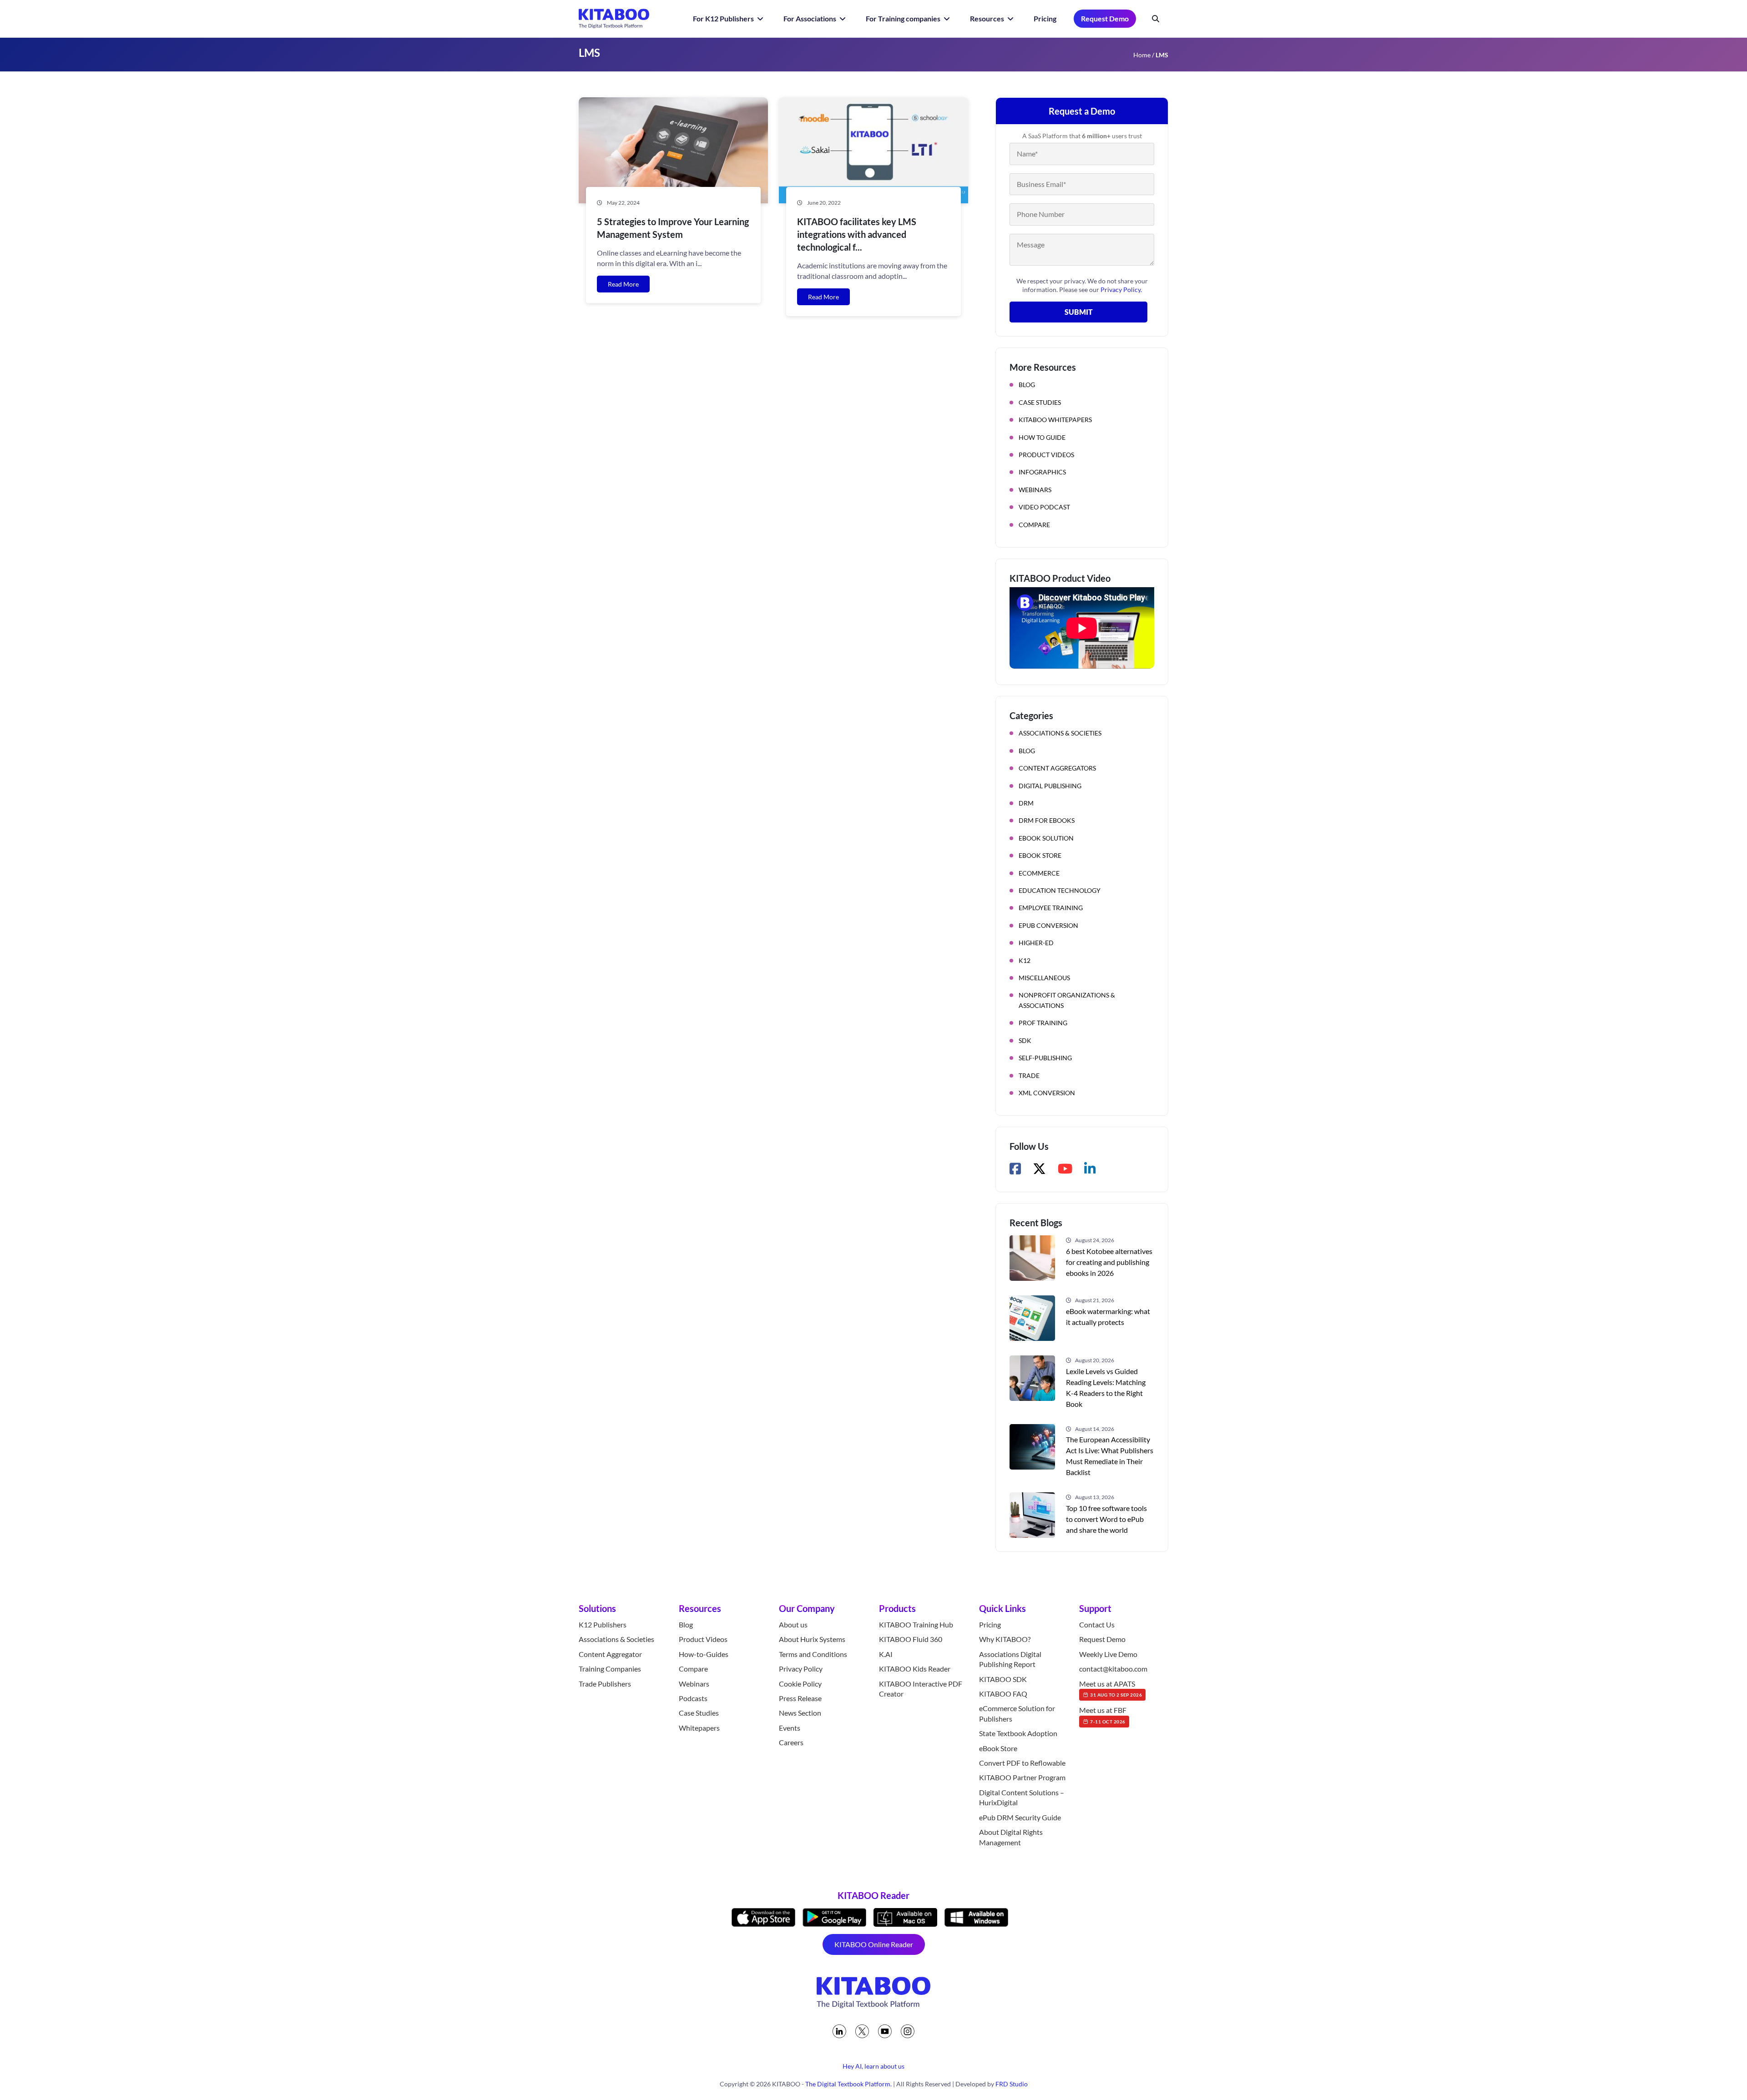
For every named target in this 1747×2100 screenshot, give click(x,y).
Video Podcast (1044, 507)
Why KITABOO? (1005, 1639)
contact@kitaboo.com (1113, 1669)
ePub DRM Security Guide (1020, 1817)
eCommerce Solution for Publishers (1017, 1714)
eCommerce (1039, 873)
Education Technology (1060, 890)
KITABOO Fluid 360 (911, 1639)
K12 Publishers (603, 1624)
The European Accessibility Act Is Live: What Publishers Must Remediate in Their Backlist (1110, 1456)
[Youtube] (885, 2031)
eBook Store (1040, 855)
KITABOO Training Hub (916, 1624)
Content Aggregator (610, 1654)
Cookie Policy (800, 1684)
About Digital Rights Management (1011, 1837)
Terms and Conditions (813, 1654)
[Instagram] (908, 2031)
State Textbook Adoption (1018, 1733)
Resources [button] (988, 18)
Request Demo (1105, 18)
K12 (1025, 960)
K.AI (886, 1654)
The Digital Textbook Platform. (848, 2084)
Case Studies (1040, 402)
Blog (1027, 385)
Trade (1029, 1075)
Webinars (1035, 490)
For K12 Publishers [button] (724, 18)
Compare (1034, 525)
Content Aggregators (1057, 768)
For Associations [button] (810, 18)
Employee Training (1051, 908)
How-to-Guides (704, 1654)
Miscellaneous (1044, 978)
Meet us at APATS (1111, 1688)
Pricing (1045, 18)
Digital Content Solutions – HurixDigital (1022, 1797)
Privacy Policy (801, 1669)
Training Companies (610, 1669)
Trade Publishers (605, 1684)
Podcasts (693, 1698)
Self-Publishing (1045, 1058)
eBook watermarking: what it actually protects (1108, 1317)
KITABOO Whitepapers (1055, 420)
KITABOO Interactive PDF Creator (921, 1689)
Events (790, 1728)
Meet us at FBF (1103, 1715)
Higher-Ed (1036, 943)
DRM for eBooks (1047, 820)
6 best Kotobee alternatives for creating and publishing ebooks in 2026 (1109, 1262)
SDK (1025, 1040)
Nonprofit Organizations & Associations (1067, 1000)
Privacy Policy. (1121, 290)
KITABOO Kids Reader (915, 1669)
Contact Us (1097, 1624)
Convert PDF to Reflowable (1022, 1763)
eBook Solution (1046, 838)
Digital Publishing (1050, 786)
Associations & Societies (1060, 733)
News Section (800, 1713)
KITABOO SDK (1003, 1679)
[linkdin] (839, 2031)
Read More (623, 284)
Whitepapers (699, 1728)
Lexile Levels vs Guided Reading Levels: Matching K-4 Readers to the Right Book (1106, 1387)
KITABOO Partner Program (1022, 1778)
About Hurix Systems (812, 1639)
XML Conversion (1047, 1093)
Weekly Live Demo (1108, 1654)
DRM (1026, 803)
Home (1142, 55)
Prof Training (1043, 1023)
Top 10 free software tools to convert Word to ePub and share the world (1106, 1519)
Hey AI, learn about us (873, 2066)
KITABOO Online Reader (874, 1944)
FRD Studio (1012, 2084)
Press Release (800, 1698)
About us (793, 1624)
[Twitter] (862, 2031)
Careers (791, 1742)
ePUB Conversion (1048, 925)
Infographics (1042, 472)
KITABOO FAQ (1003, 1694)
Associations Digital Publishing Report (1010, 1659)
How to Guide (1042, 437)
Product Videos (1046, 455)
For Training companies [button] (904, 18)
